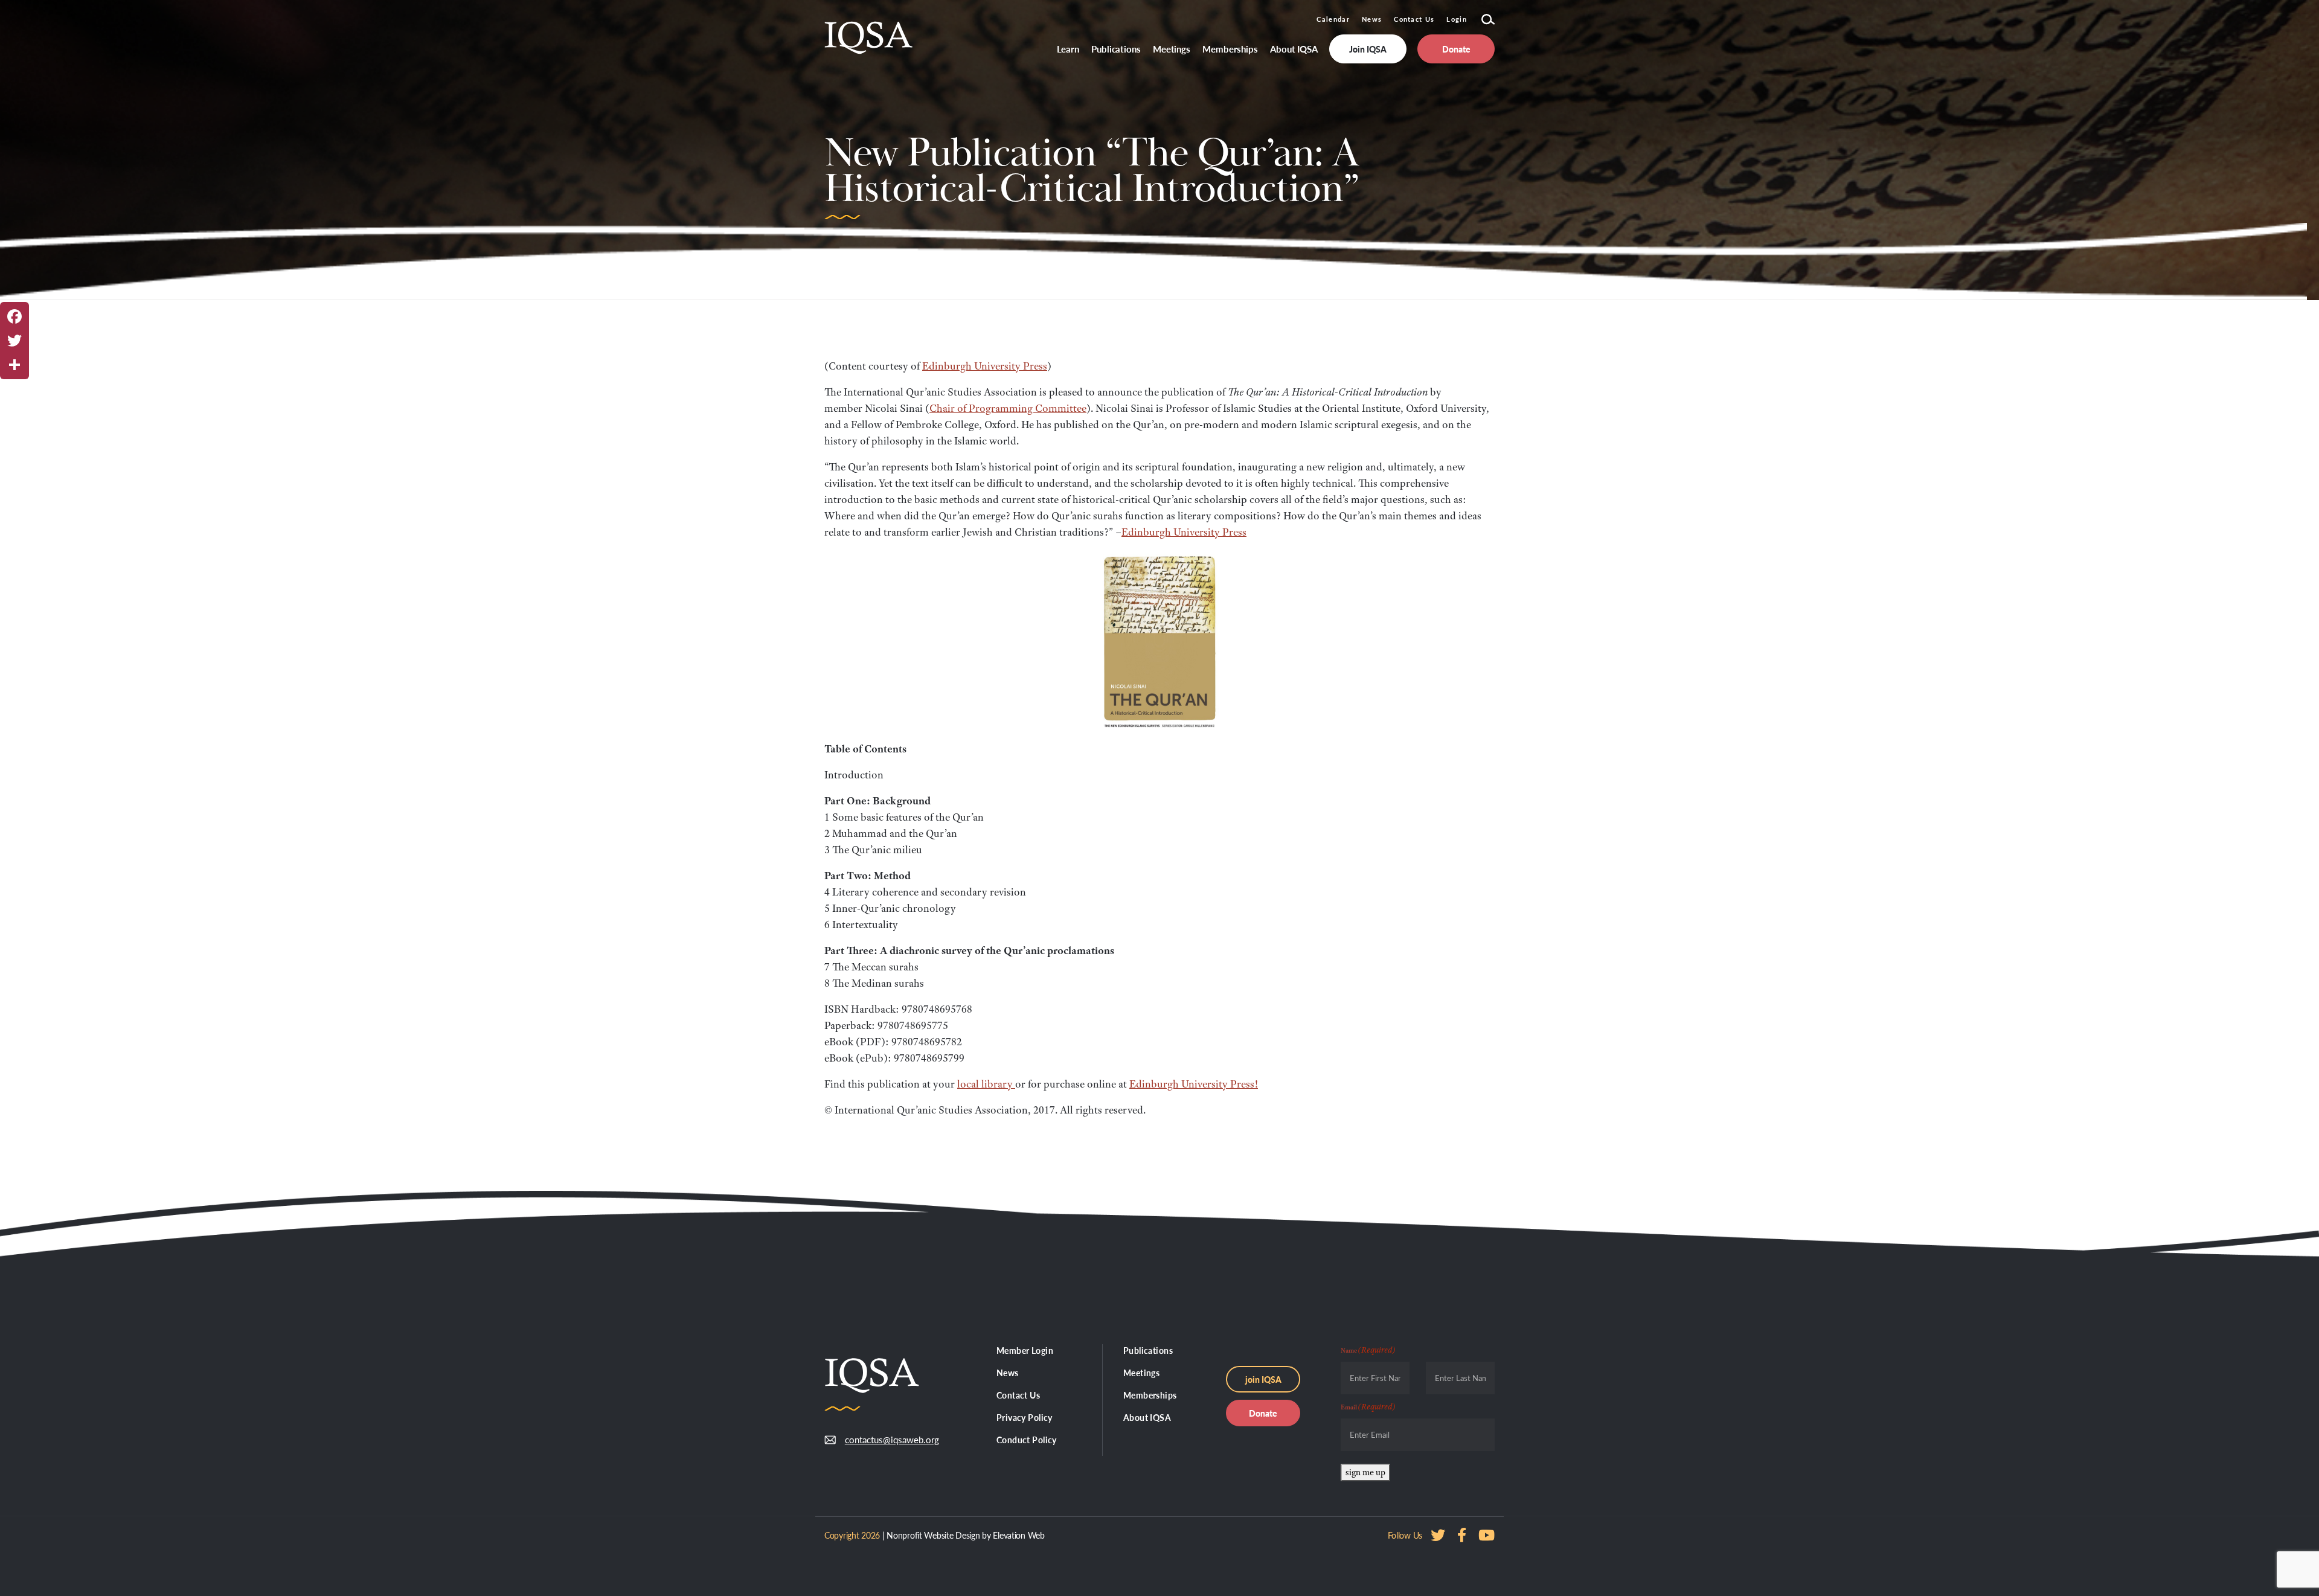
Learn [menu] (1068, 49)
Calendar (1333, 19)
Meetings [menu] (1172, 49)
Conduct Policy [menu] (1027, 1440)
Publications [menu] (1116, 49)
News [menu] (1008, 1373)
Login (1457, 19)
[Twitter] (14, 341)
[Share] (14, 365)
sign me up (1365, 1472)
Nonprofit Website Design (933, 1535)
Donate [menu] (1456, 49)
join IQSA (1263, 1379)
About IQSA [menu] (1294, 49)
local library (986, 1084)
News (1372, 19)
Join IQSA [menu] (1368, 49)
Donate (1263, 1413)
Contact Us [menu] (1018, 1395)
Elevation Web (1018, 1535)
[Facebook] (14, 316)
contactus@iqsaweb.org (883, 1439)
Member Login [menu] (1025, 1350)
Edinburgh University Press (985, 366)
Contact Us (1414, 19)
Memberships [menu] (1230, 49)
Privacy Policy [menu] (1025, 1417)
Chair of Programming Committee (1008, 408)
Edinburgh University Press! (1194, 1084)
